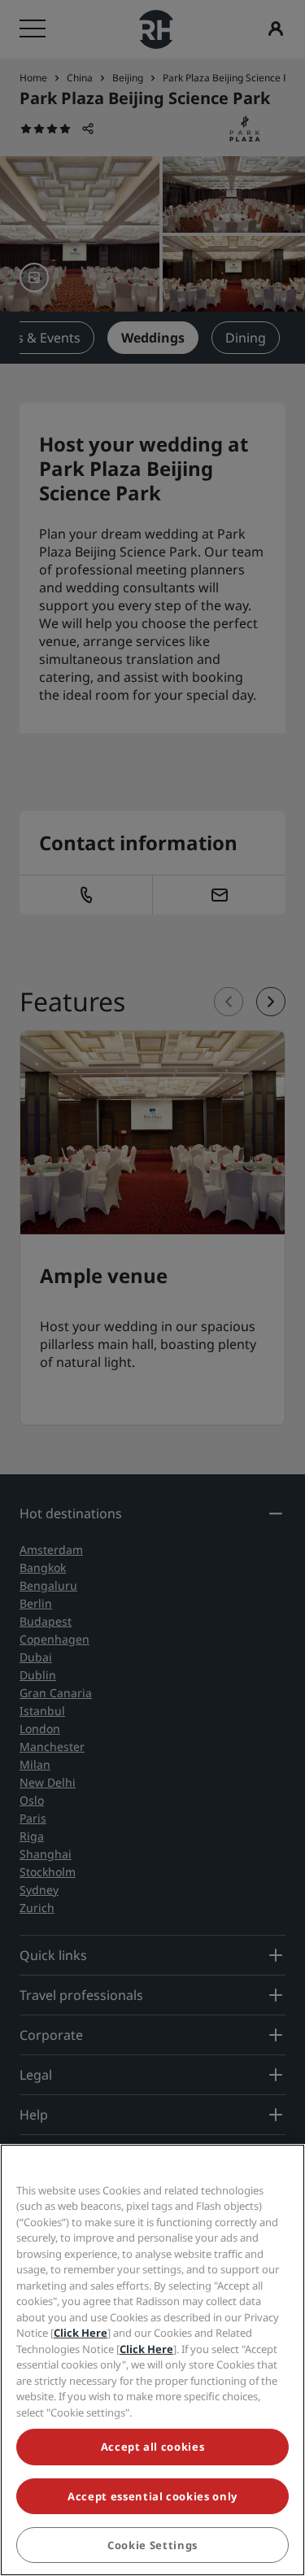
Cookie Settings (152, 2545)
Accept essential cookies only (152, 2496)
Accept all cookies (153, 2447)
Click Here (81, 2333)
